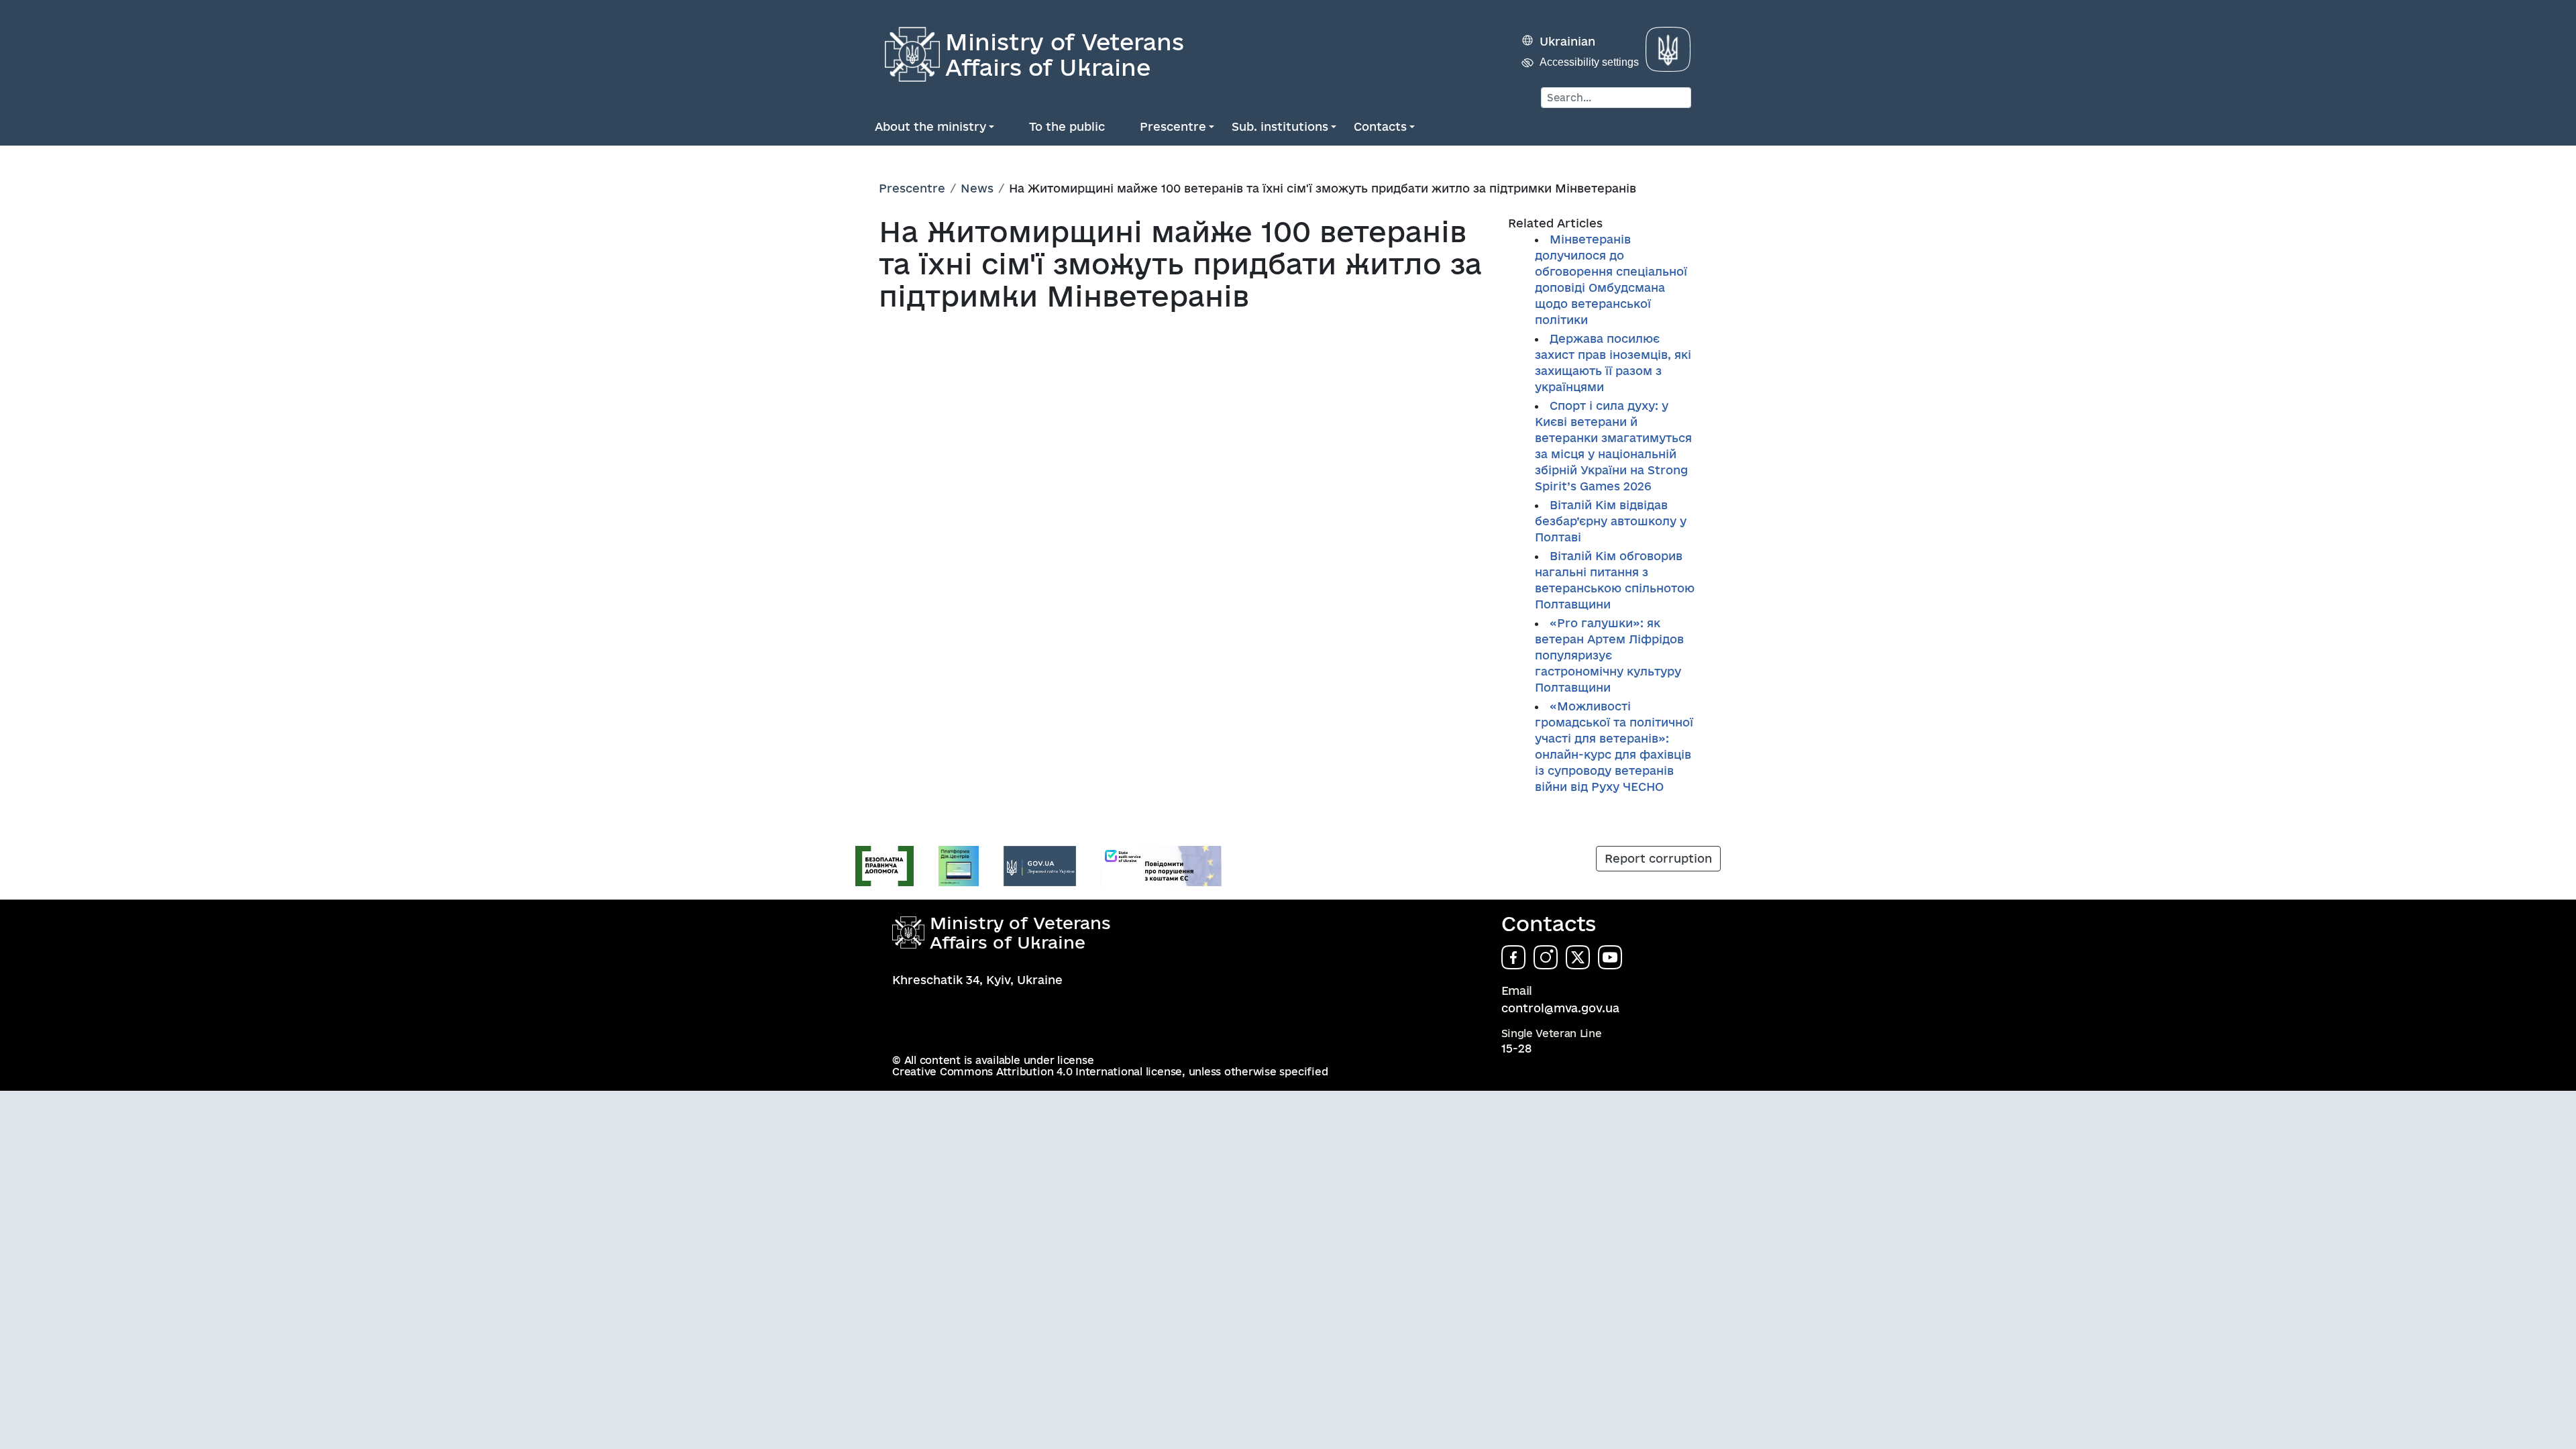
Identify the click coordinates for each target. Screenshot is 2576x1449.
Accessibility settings (1589, 62)
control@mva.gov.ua (1560, 1008)
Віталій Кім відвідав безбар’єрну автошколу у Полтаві (1611, 521)
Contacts (1380, 126)
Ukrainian (1567, 41)
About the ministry (930, 126)
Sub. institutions (1280, 126)
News (977, 188)
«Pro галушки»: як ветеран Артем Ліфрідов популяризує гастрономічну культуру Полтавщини (1609, 655)
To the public (1067, 126)
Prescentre (1173, 126)
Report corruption (1658, 858)
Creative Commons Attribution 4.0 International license (1037, 1072)
